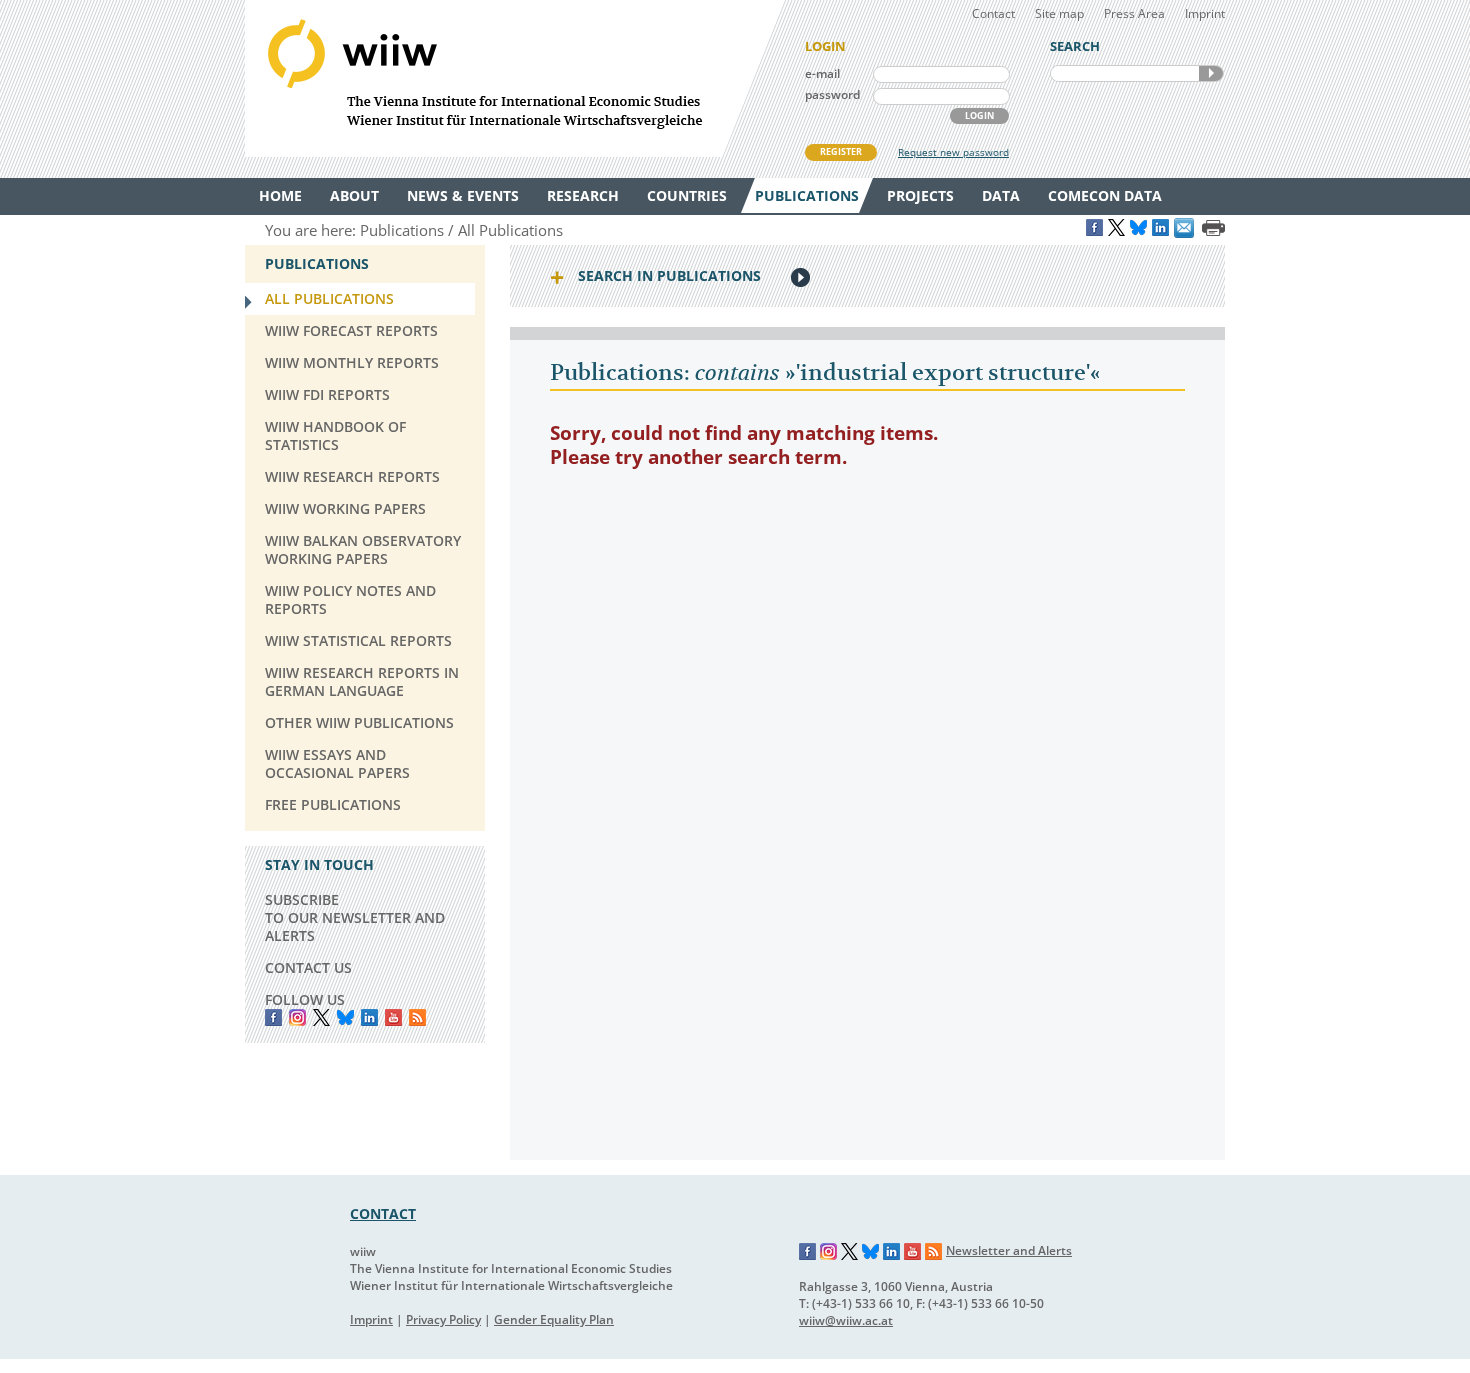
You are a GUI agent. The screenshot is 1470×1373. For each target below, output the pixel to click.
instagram (297, 1017)
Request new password (953, 152)
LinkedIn (369, 1017)
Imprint (1205, 13)
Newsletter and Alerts (1009, 1250)
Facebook (273, 1017)
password (832, 94)
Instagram (829, 1252)
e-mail (822, 73)
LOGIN (979, 115)
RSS (417, 1017)
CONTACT (383, 1213)
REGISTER (841, 151)
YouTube (393, 1017)
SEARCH (1211, 73)
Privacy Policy (443, 1319)
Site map (1059, 13)
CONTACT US (308, 967)
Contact (993, 13)
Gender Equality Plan (554, 1319)
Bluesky (345, 1017)
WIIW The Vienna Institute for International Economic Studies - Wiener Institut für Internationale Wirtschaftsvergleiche (515, 78)
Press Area (1134, 13)
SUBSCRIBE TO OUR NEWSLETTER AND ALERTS (355, 917)
